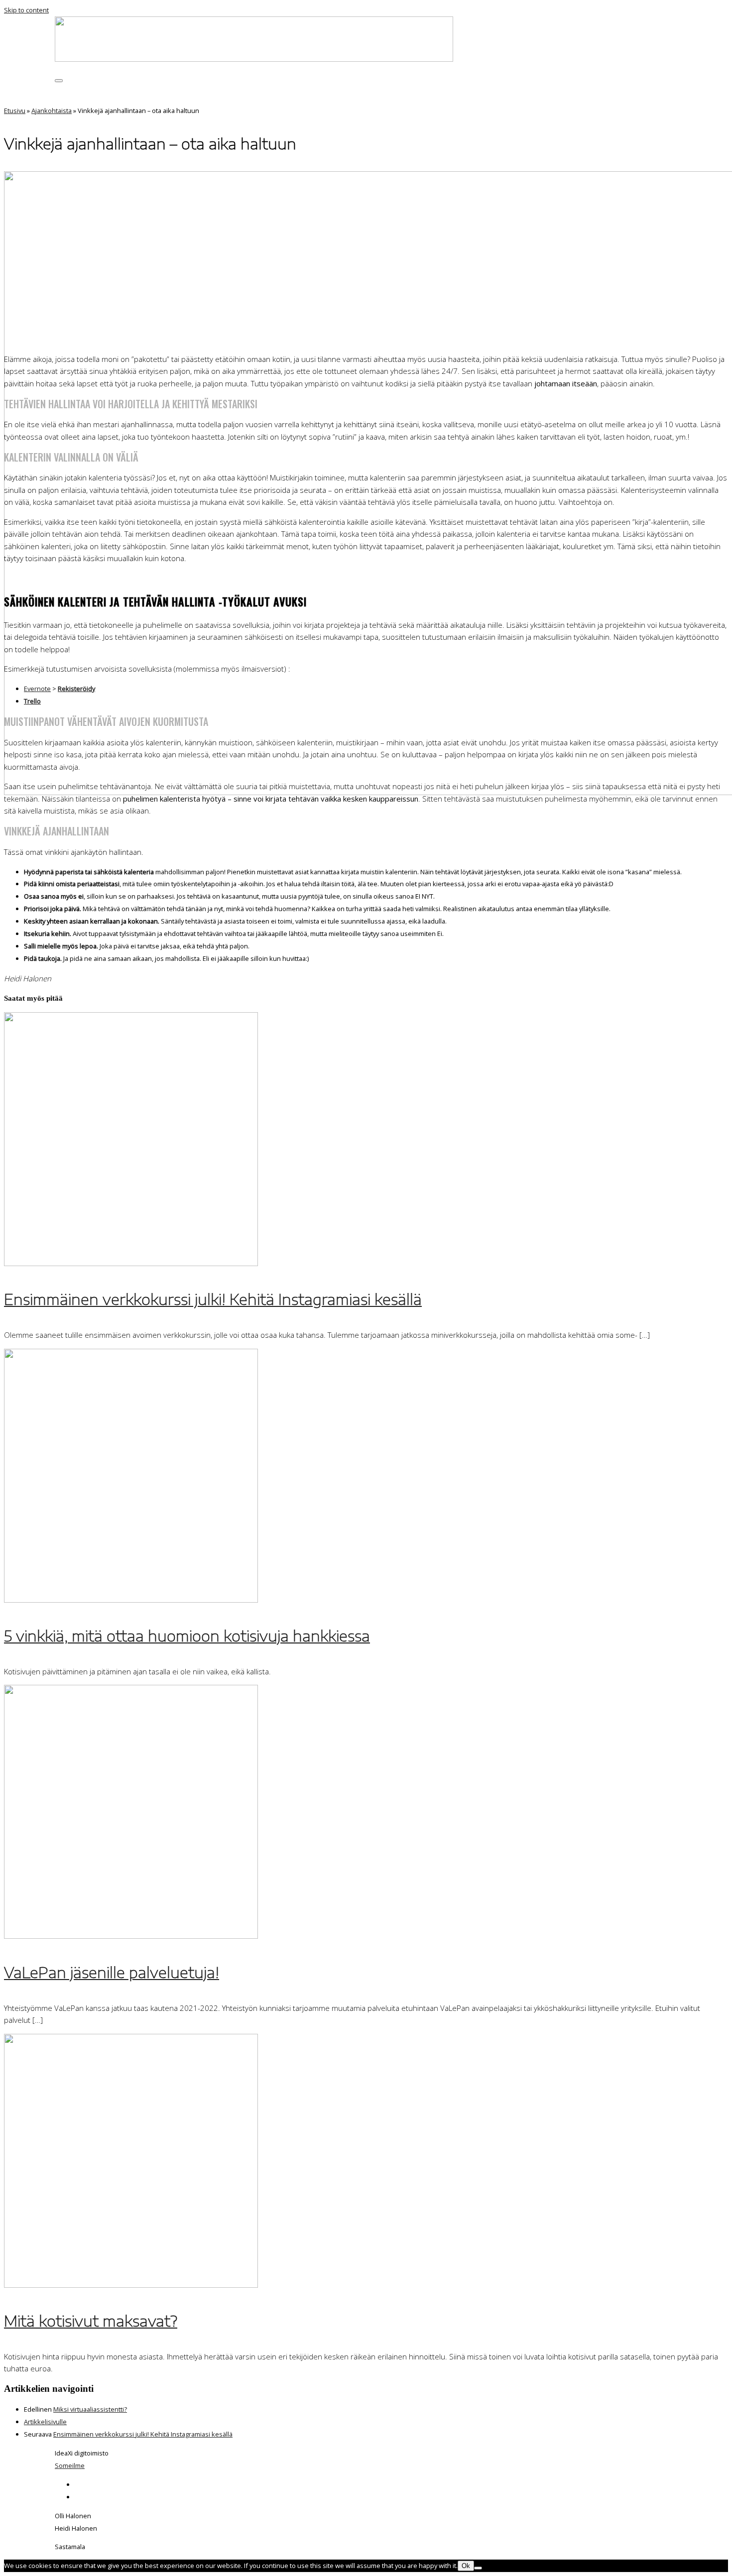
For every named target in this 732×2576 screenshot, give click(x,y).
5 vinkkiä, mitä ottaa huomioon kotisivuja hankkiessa (187, 1636)
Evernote (37, 689)
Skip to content (26, 10)
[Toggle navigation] (59, 81)
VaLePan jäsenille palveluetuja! (112, 1972)
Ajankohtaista (52, 111)
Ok (466, 2566)
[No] (478, 2568)
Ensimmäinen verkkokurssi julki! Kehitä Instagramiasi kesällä (213, 1299)
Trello (32, 701)
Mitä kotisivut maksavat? (91, 2321)
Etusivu (15, 111)
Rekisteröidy (76, 689)
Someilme (70, 2465)
